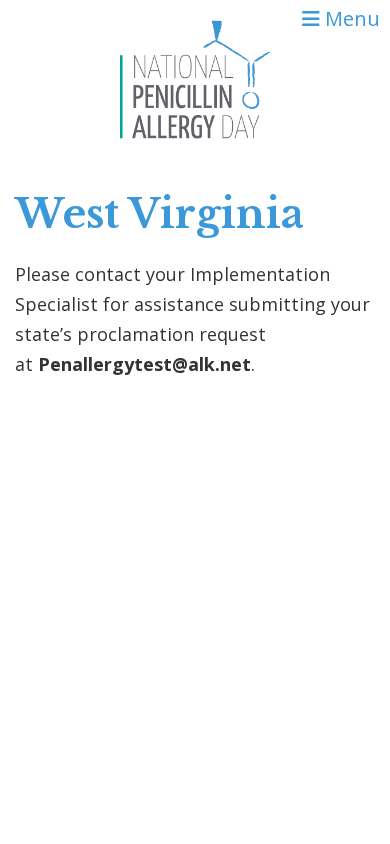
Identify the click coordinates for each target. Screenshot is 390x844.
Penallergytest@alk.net (144, 364)
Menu (350, 18)
